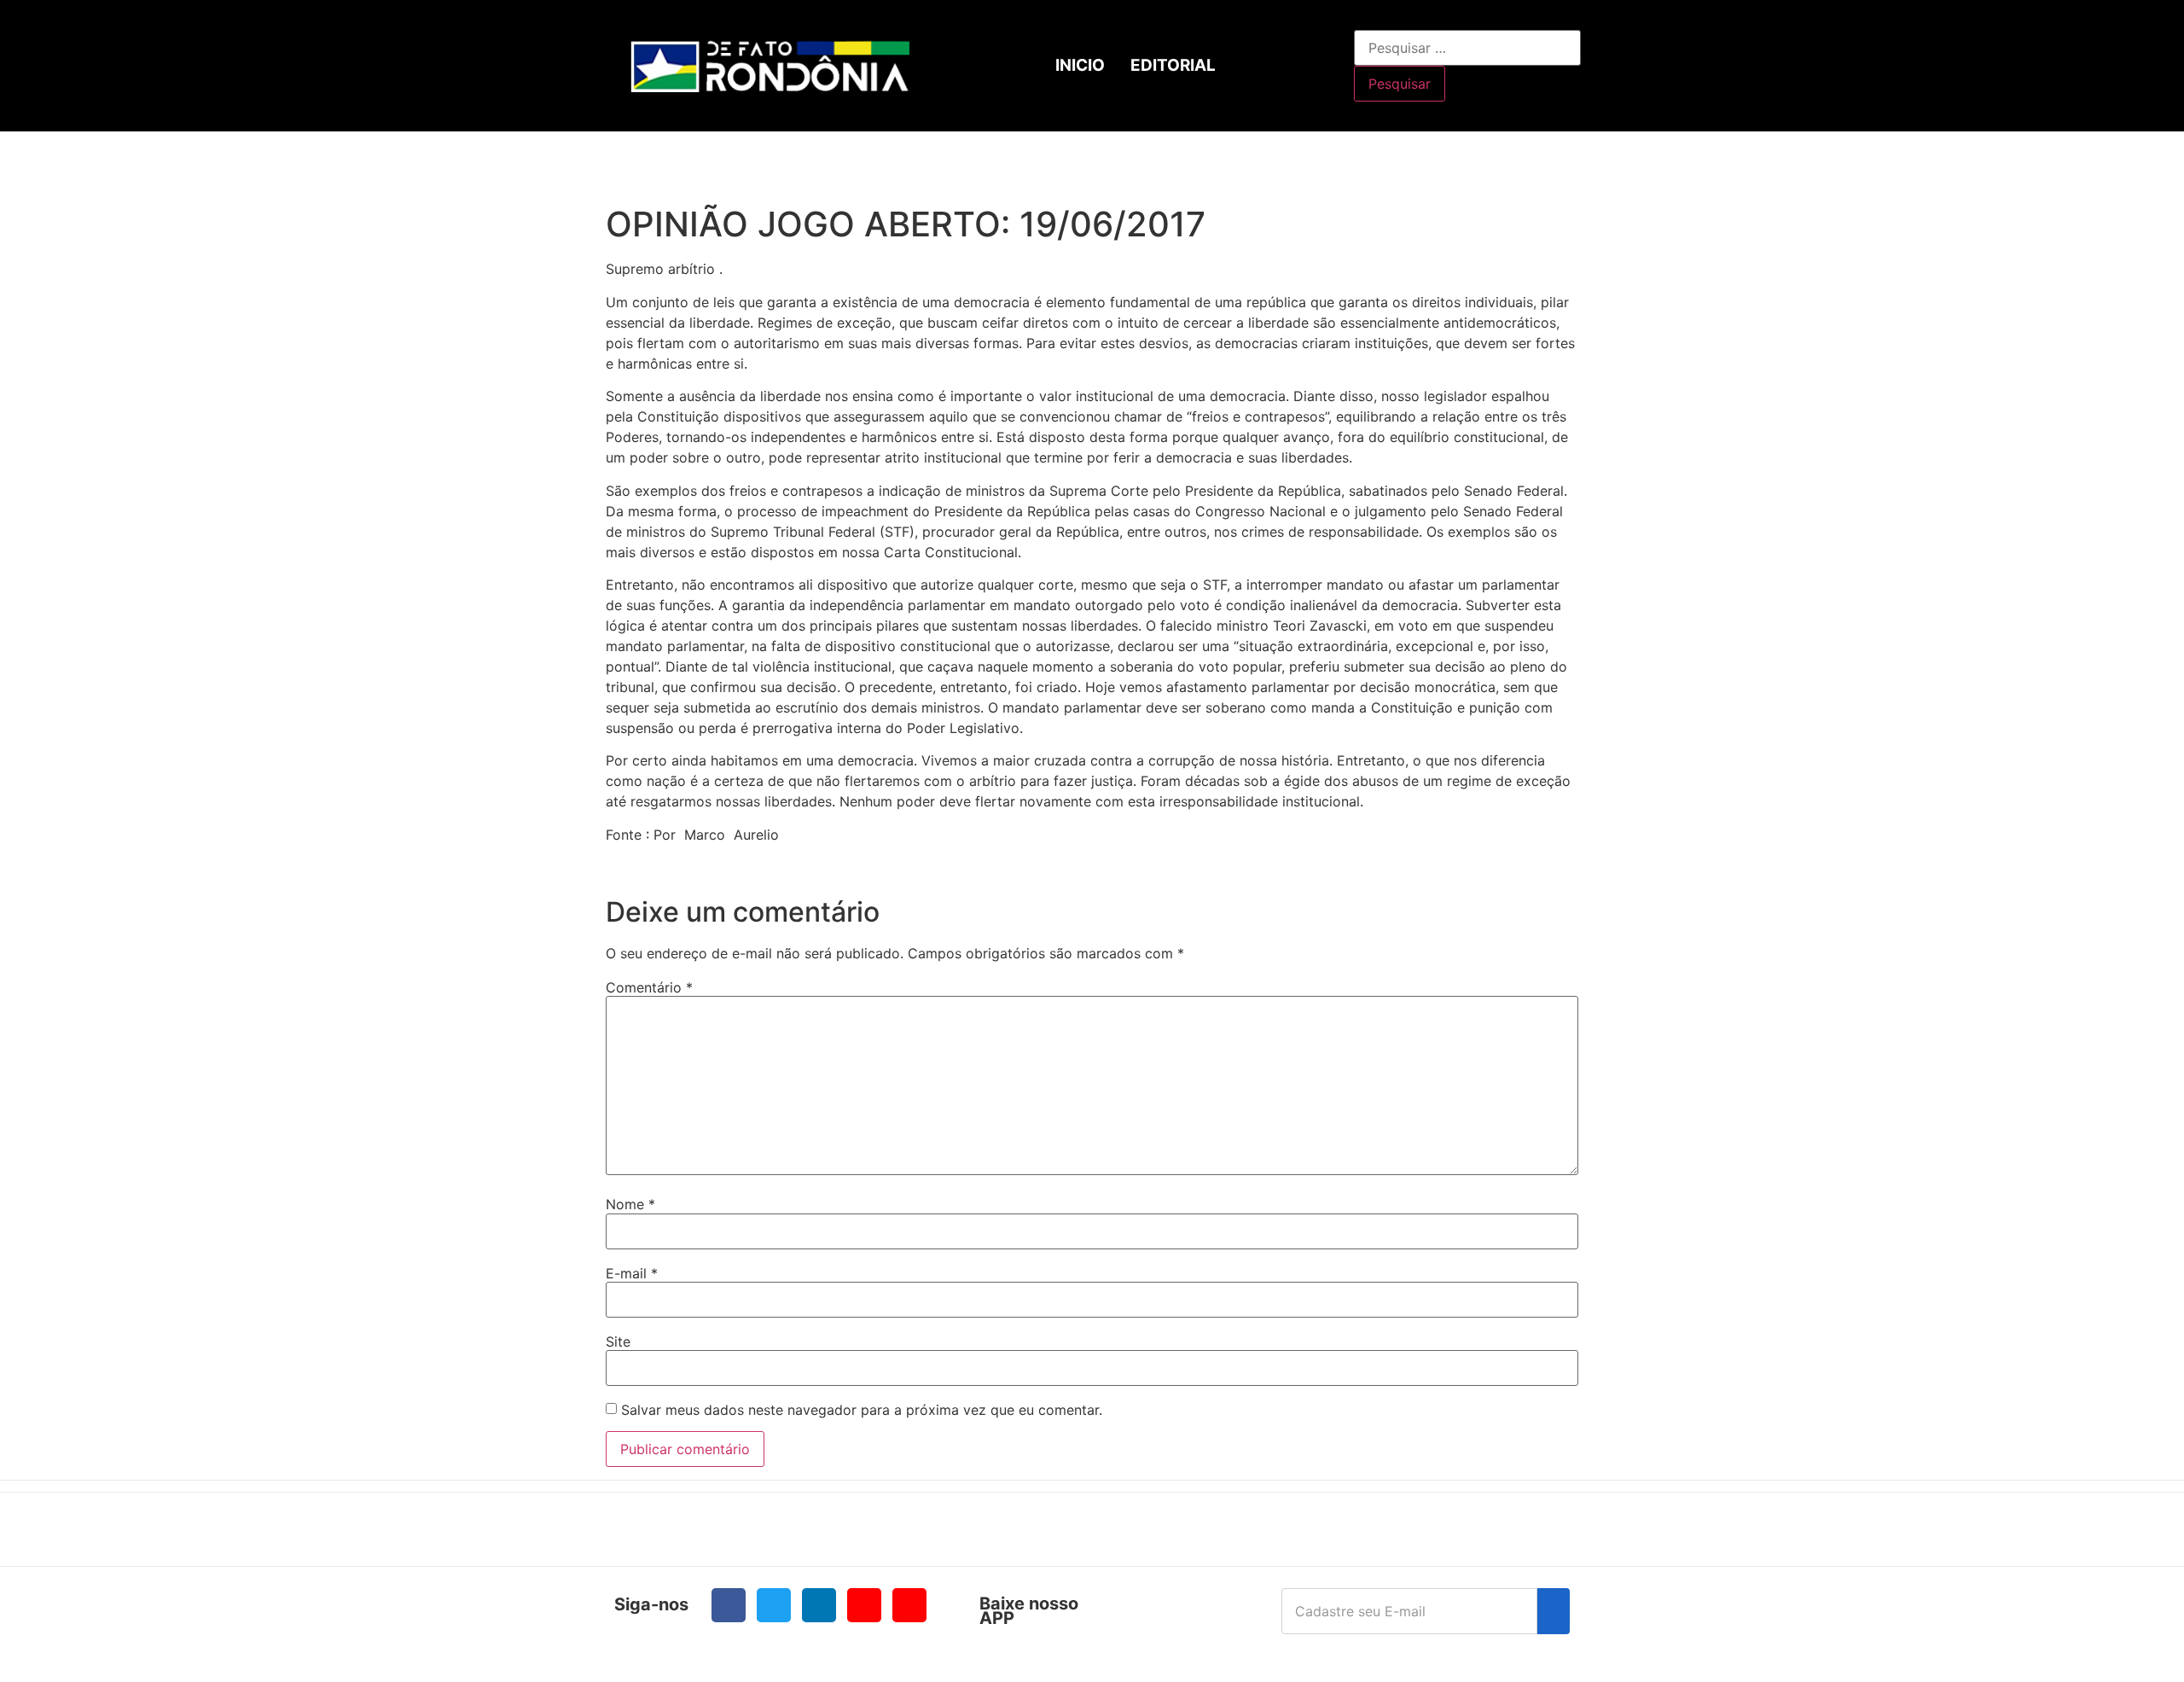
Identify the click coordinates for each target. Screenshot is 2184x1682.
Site (618, 1342)
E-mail (632, 1273)
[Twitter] (774, 1605)
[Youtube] (864, 1605)
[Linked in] (819, 1605)
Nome (630, 1204)
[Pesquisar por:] (1467, 48)
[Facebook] (729, 1605)
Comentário (649, 987)
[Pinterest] (909, 1605)
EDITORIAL (1173, 65)
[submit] (1554, 1611)
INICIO (1080, 65)
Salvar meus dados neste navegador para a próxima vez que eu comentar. (862, 1410)
